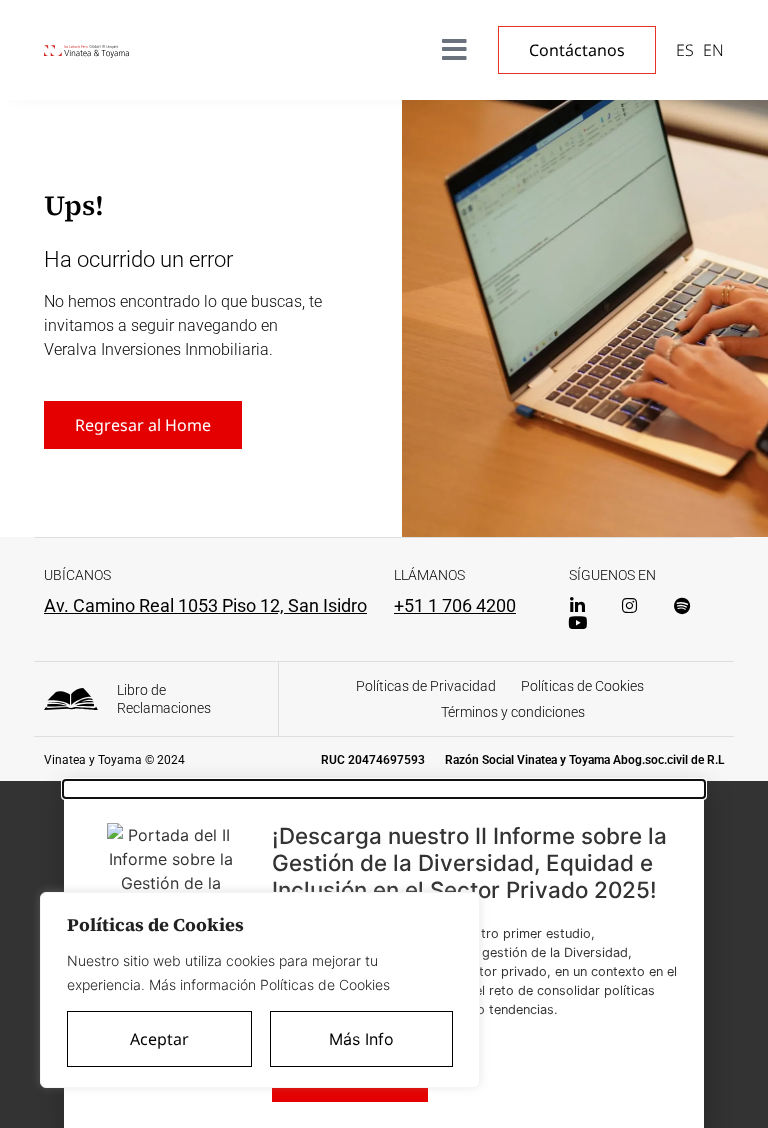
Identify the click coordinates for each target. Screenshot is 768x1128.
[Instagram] (629, 605)
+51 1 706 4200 (455, 605)
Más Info (361, 1039)
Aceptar (159, 1039)
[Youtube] (577, 622)
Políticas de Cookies (582, 686)
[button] (384, 789)
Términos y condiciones (513, 712)
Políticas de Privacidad (426, 686)
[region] (260, 990)
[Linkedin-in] (577, 605)
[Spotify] (681, 605)
